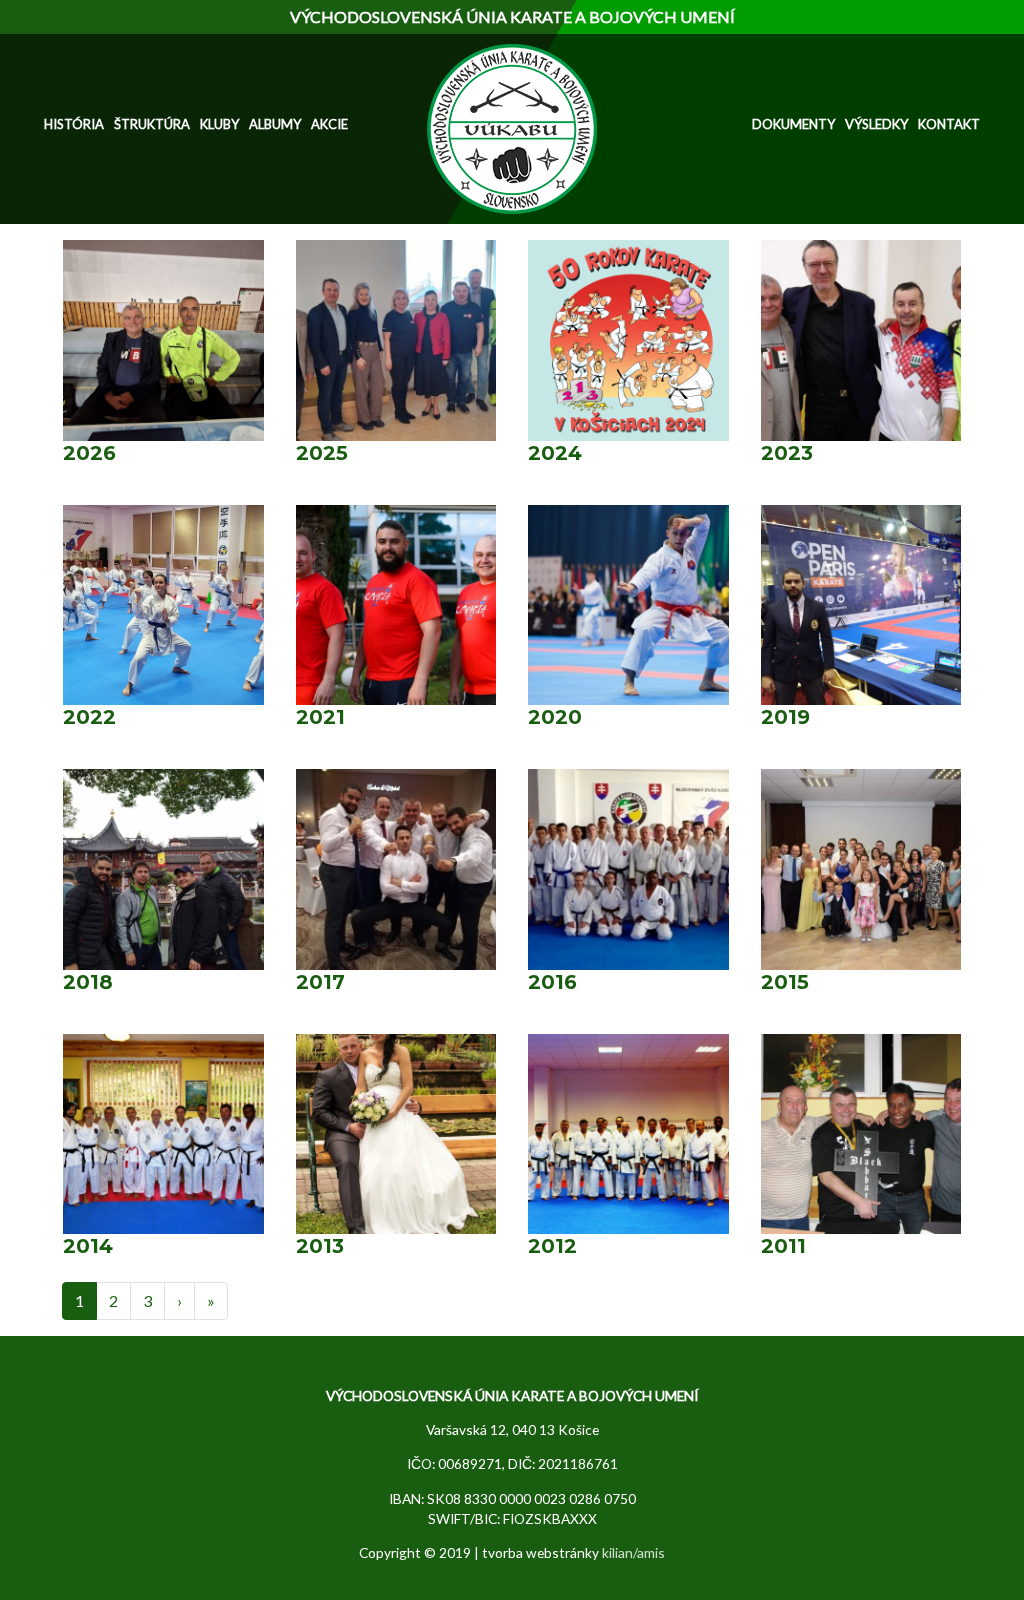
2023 (787, 453)
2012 (552, 1246)
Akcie (329, 124)
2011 (783, 1246)
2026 (89, 453)
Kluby (219, 124)
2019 (785, 717)
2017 (320, 982)
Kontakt (949, 124)
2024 (555, 453)
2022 (89, 717)
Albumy (275, 124)
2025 (322, 453)
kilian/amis (633, 1552)
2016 (552, 982)
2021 (320, 717)
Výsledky (876, 124)
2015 (785, 982)
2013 (320, 1246)
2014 (88, 1246)
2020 (555, 717)
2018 (88, 982)
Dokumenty (793, 124)
